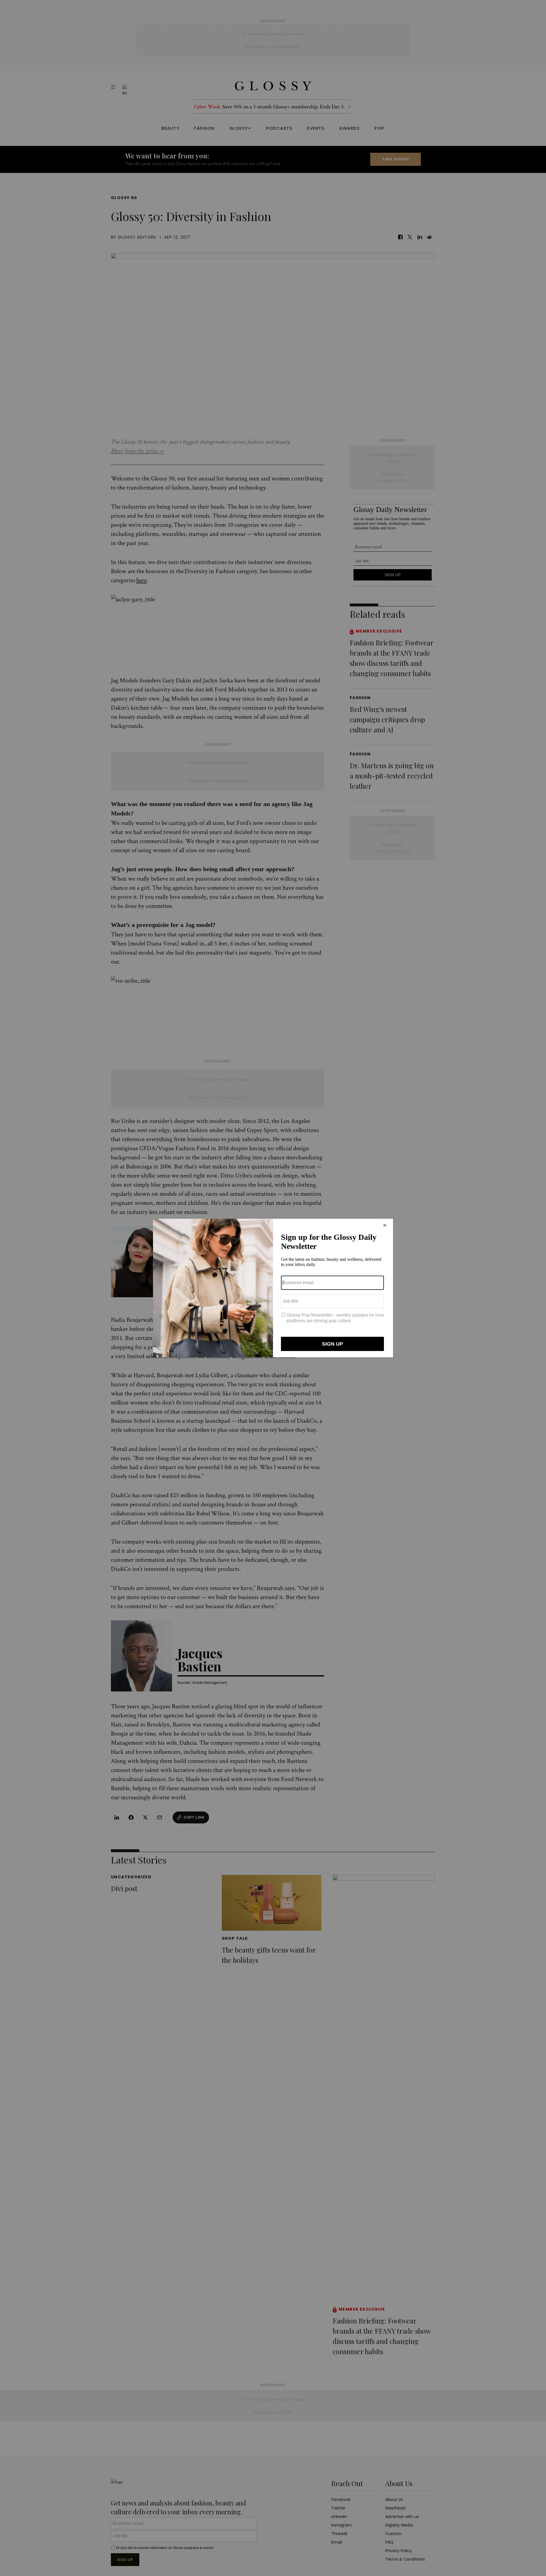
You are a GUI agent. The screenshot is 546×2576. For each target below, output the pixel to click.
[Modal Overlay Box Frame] (273, 1288)
